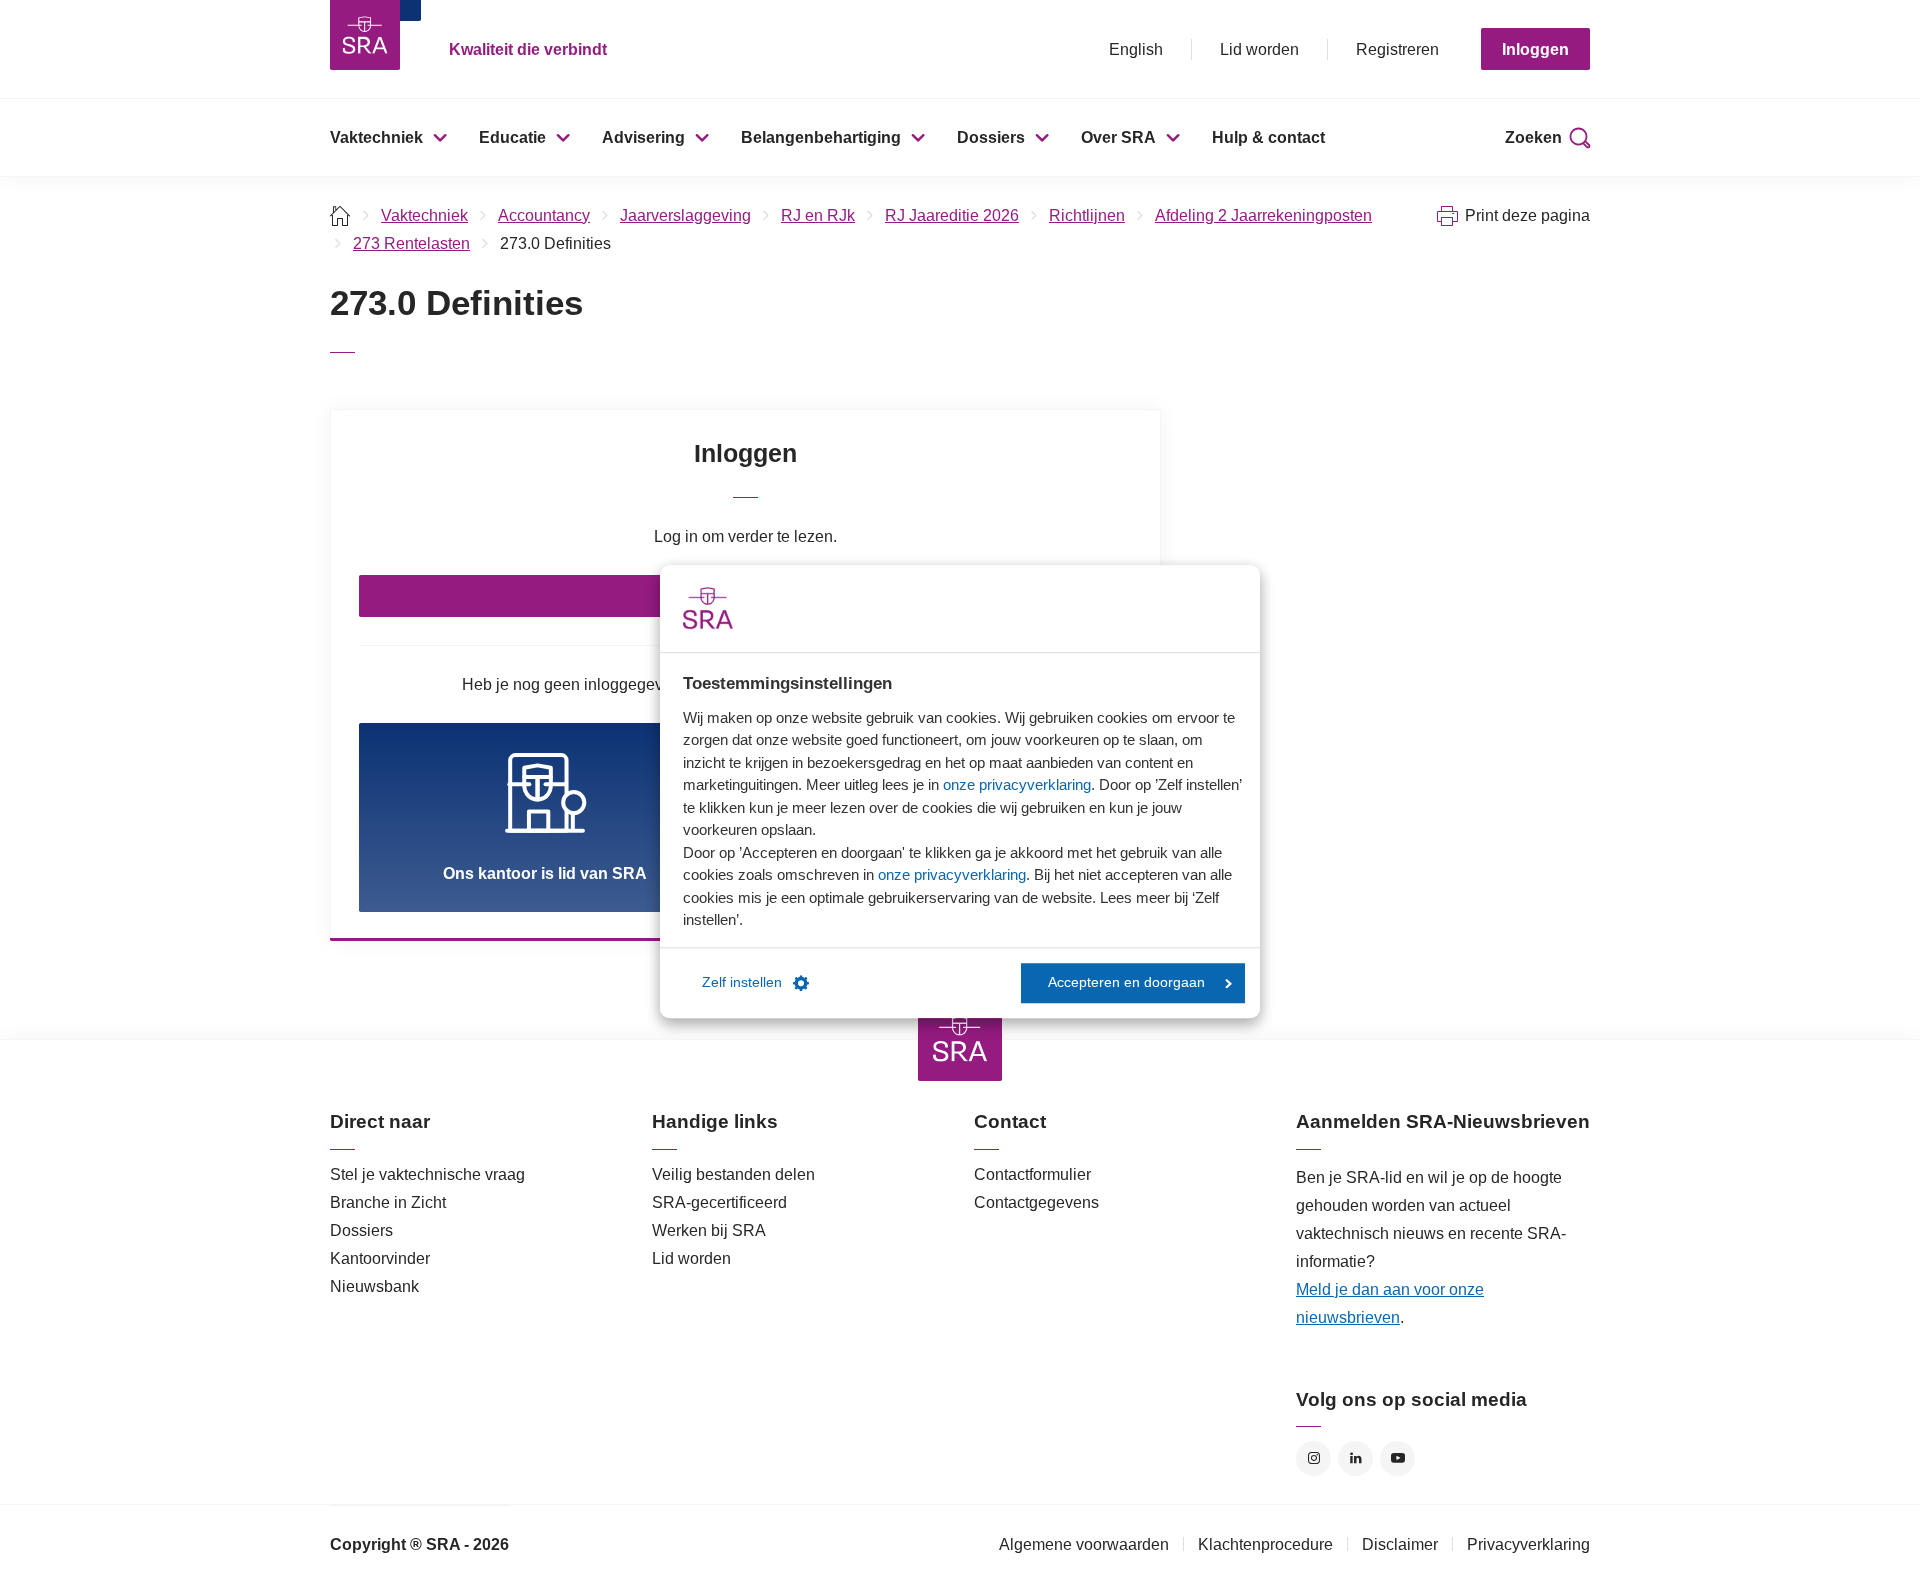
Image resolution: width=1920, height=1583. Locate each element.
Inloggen (1535, 49)
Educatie (512, 137)
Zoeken (1533, 137)
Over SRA (1118, 137)
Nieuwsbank (374, 1286)
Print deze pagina (1527, 215)
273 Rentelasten (411, 243)
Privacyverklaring (1528, 1544)
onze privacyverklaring (1017, 784)
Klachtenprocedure (1265, 1544)
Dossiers (991, 137)
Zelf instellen (742, 982)
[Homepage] (365, 35)
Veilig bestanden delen (733, 1174)
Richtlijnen (1087, 215)
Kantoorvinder (380, 1258)
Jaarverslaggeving (685, 215)
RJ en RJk (818, 215)
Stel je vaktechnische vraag (427, 1174)
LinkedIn (1355, 1458)
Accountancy (544, 215)
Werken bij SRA (709, 1230)
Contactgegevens (1036, 1202)
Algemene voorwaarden (1084, 1544)
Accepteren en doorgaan (1126, 982)
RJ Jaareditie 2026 (952, 215)
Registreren (1397, 49)
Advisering (643, 137)
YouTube (1397, 1458)
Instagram (1313, 1458)
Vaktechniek (376, 137)
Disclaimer (1400, 1544)
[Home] (340, 215)
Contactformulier (1032, 1174)
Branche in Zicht (388, 1202)
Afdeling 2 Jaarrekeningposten (1263, 215)
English (1136, 49)
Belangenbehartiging (821, 137)
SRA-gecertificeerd (719, 1202)
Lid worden (1259, 49)
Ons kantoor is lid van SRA (545, 873)
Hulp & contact (1268, 137)
